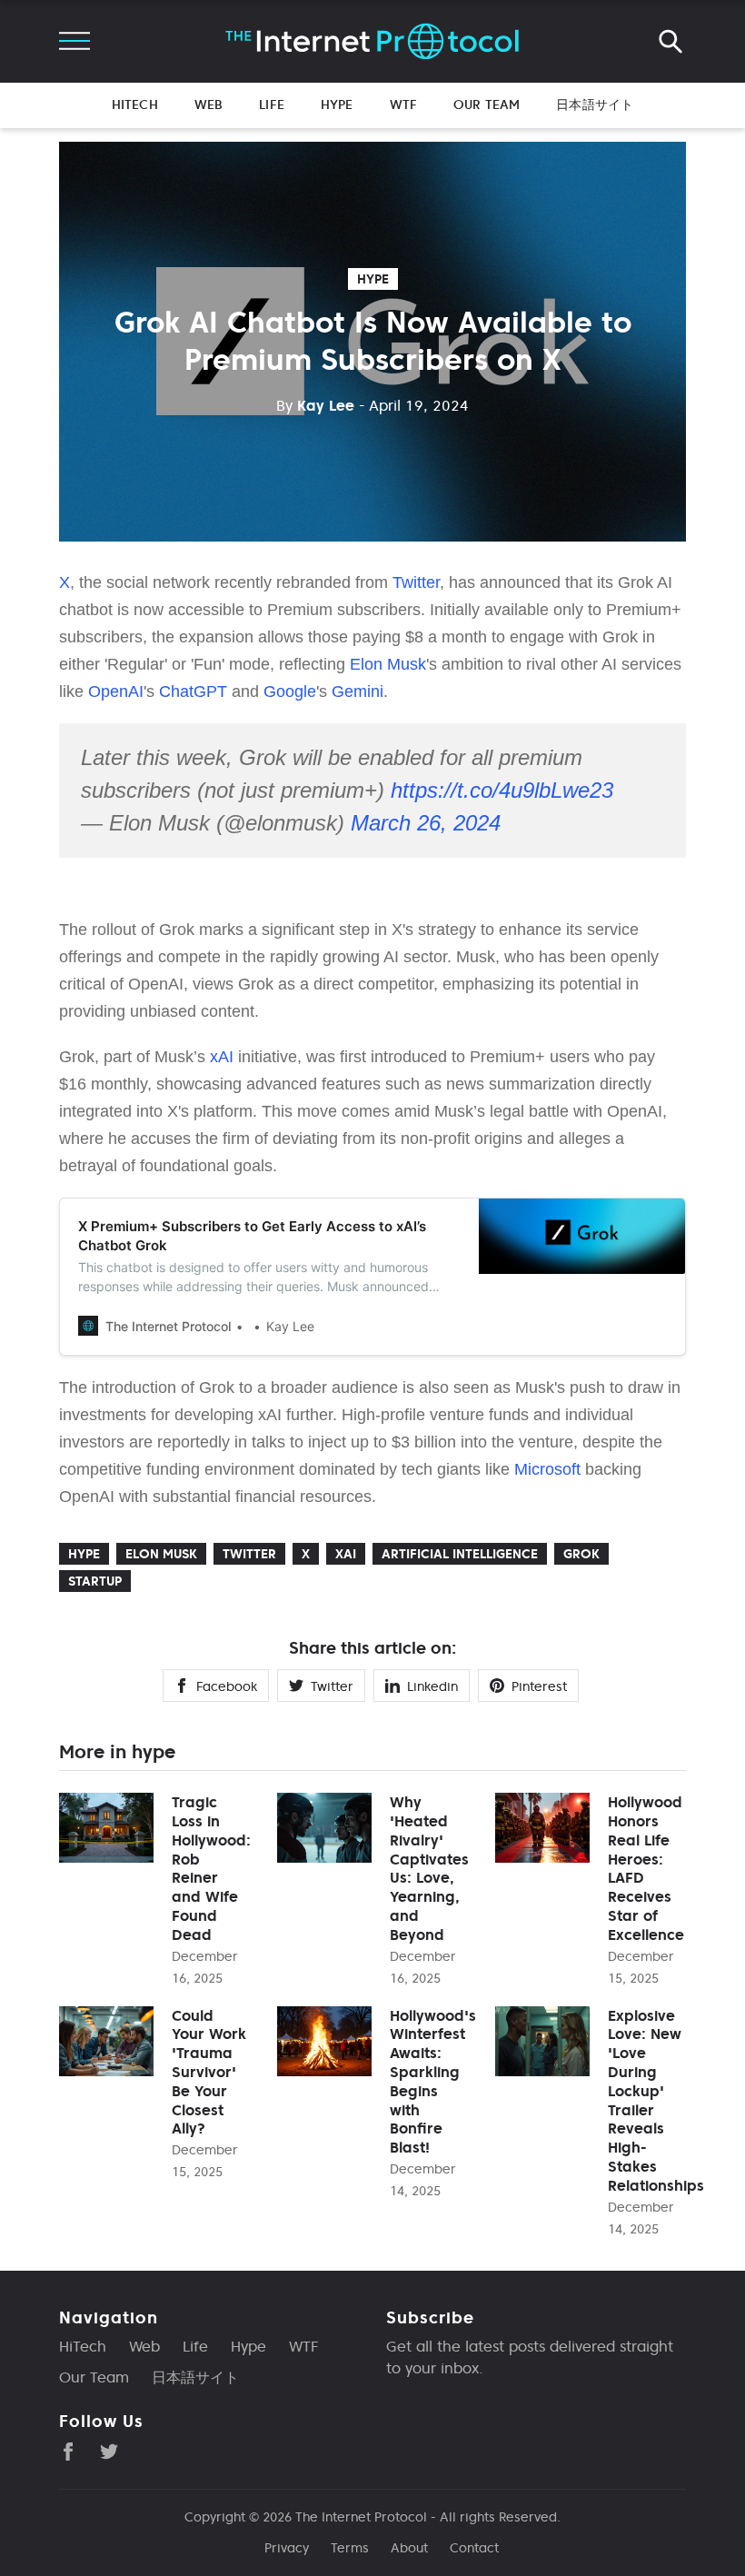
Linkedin (432, 1686)
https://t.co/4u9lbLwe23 (502, 790)
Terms (350, 2548)
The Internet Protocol (361, 2517)
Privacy (287, 2548)
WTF (403, 104)
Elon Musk (388, 664)
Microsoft (547, 1469)
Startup (95, 1581)
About (409, 2548)
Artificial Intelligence (460, 1554)
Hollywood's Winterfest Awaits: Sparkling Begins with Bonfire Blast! (433, 2082)
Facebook (227, 1686)
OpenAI (116, 691)
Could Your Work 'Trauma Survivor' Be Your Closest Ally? (209, 2072)
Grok (581, 1554)
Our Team (487, 104)
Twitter (416, 582)
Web (209, 104)
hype (373, 279)
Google (290, 691)
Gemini (358, 691)
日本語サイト (595, 104)
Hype (337, 104)
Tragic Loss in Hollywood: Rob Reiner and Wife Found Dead (211, 1868)
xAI (222, 1057)
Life (272, 104)
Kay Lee (315, 405)
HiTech (135, 104)
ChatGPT (193, 691)
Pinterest (539, 1686)
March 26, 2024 (426, 823)
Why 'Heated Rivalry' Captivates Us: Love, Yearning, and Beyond (429, 1868)
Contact (474, 2548)
